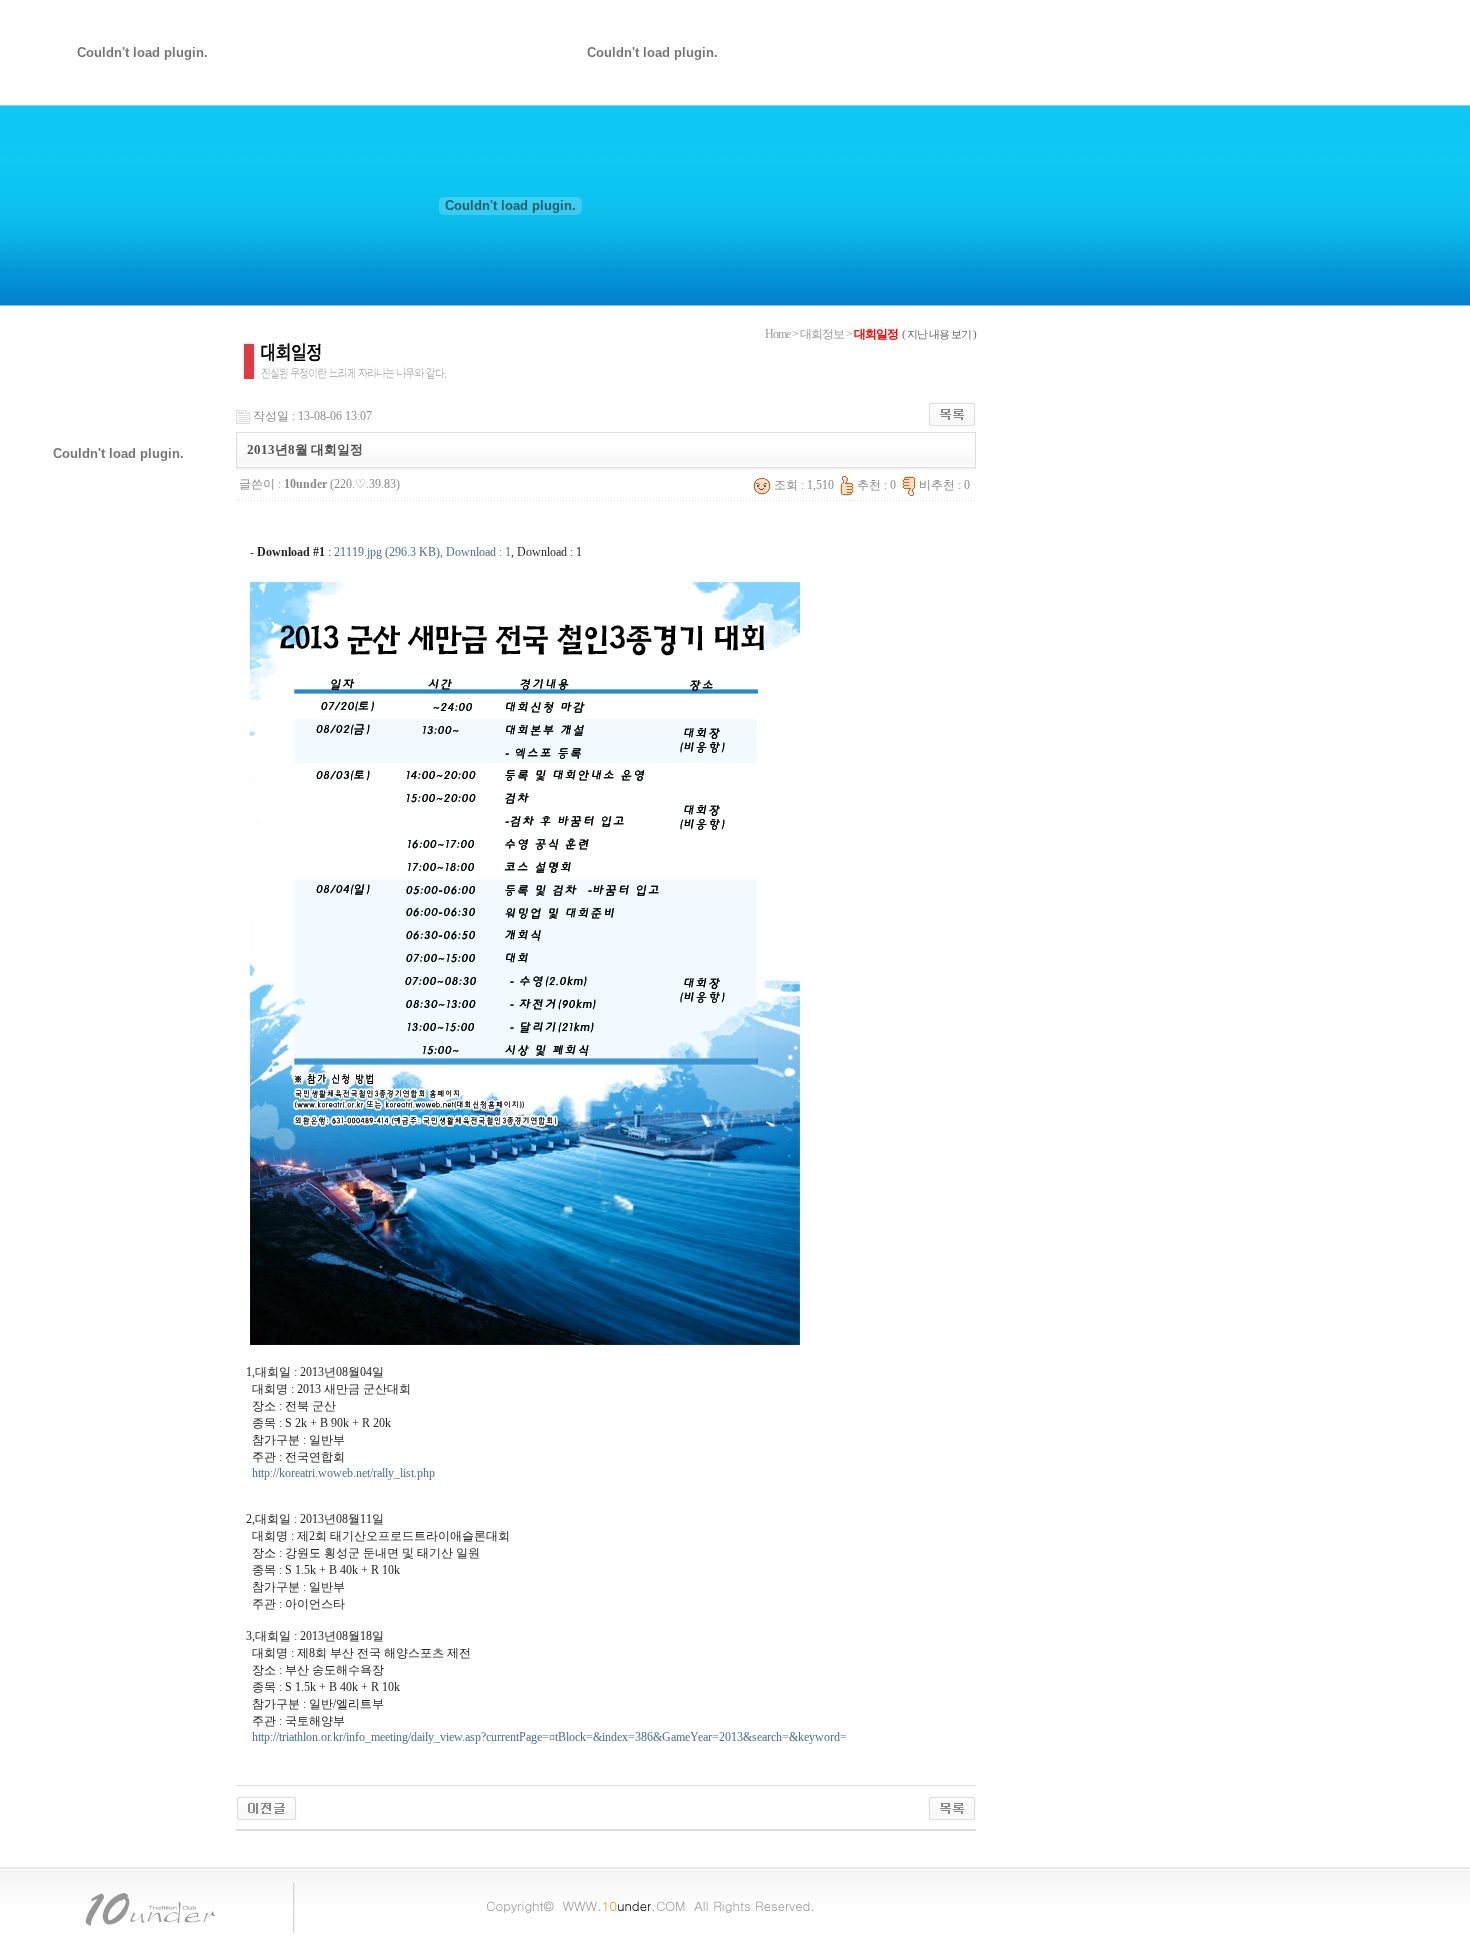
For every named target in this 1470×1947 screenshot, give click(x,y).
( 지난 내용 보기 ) (939, 334)
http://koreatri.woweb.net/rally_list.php (343, 1473)
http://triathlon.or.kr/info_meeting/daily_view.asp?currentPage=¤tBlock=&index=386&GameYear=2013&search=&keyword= (549, 1737)
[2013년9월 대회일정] (266, 1807)
